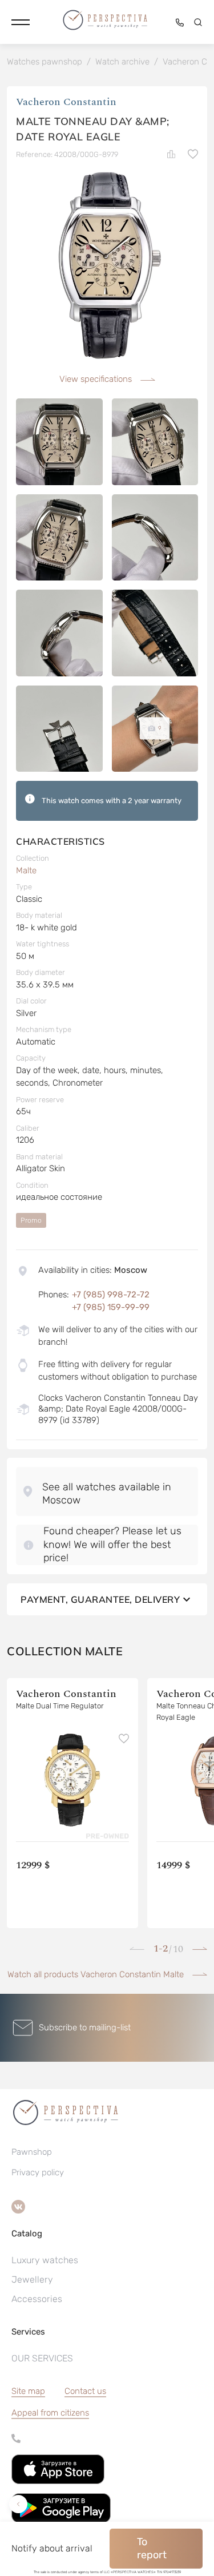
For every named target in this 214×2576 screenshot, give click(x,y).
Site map (28, 2391)
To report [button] (152, 2548)
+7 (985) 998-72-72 (111, 1295)
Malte (26, 870)
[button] (21, 22)
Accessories (37, 2299)
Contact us (85, 2391)
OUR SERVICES (42, 2358)
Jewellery (32, 2279)
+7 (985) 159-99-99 (111, 1307)
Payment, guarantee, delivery (100, 1599)
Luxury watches (45, 2260)
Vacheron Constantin (66, 102)
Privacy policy (38, 2172)
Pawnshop (32, 2152)
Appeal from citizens (50, 2413)
